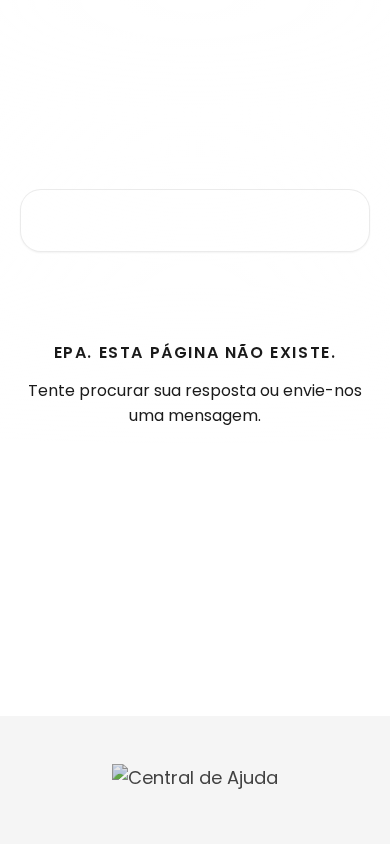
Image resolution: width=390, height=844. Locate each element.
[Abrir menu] (352, 36)
